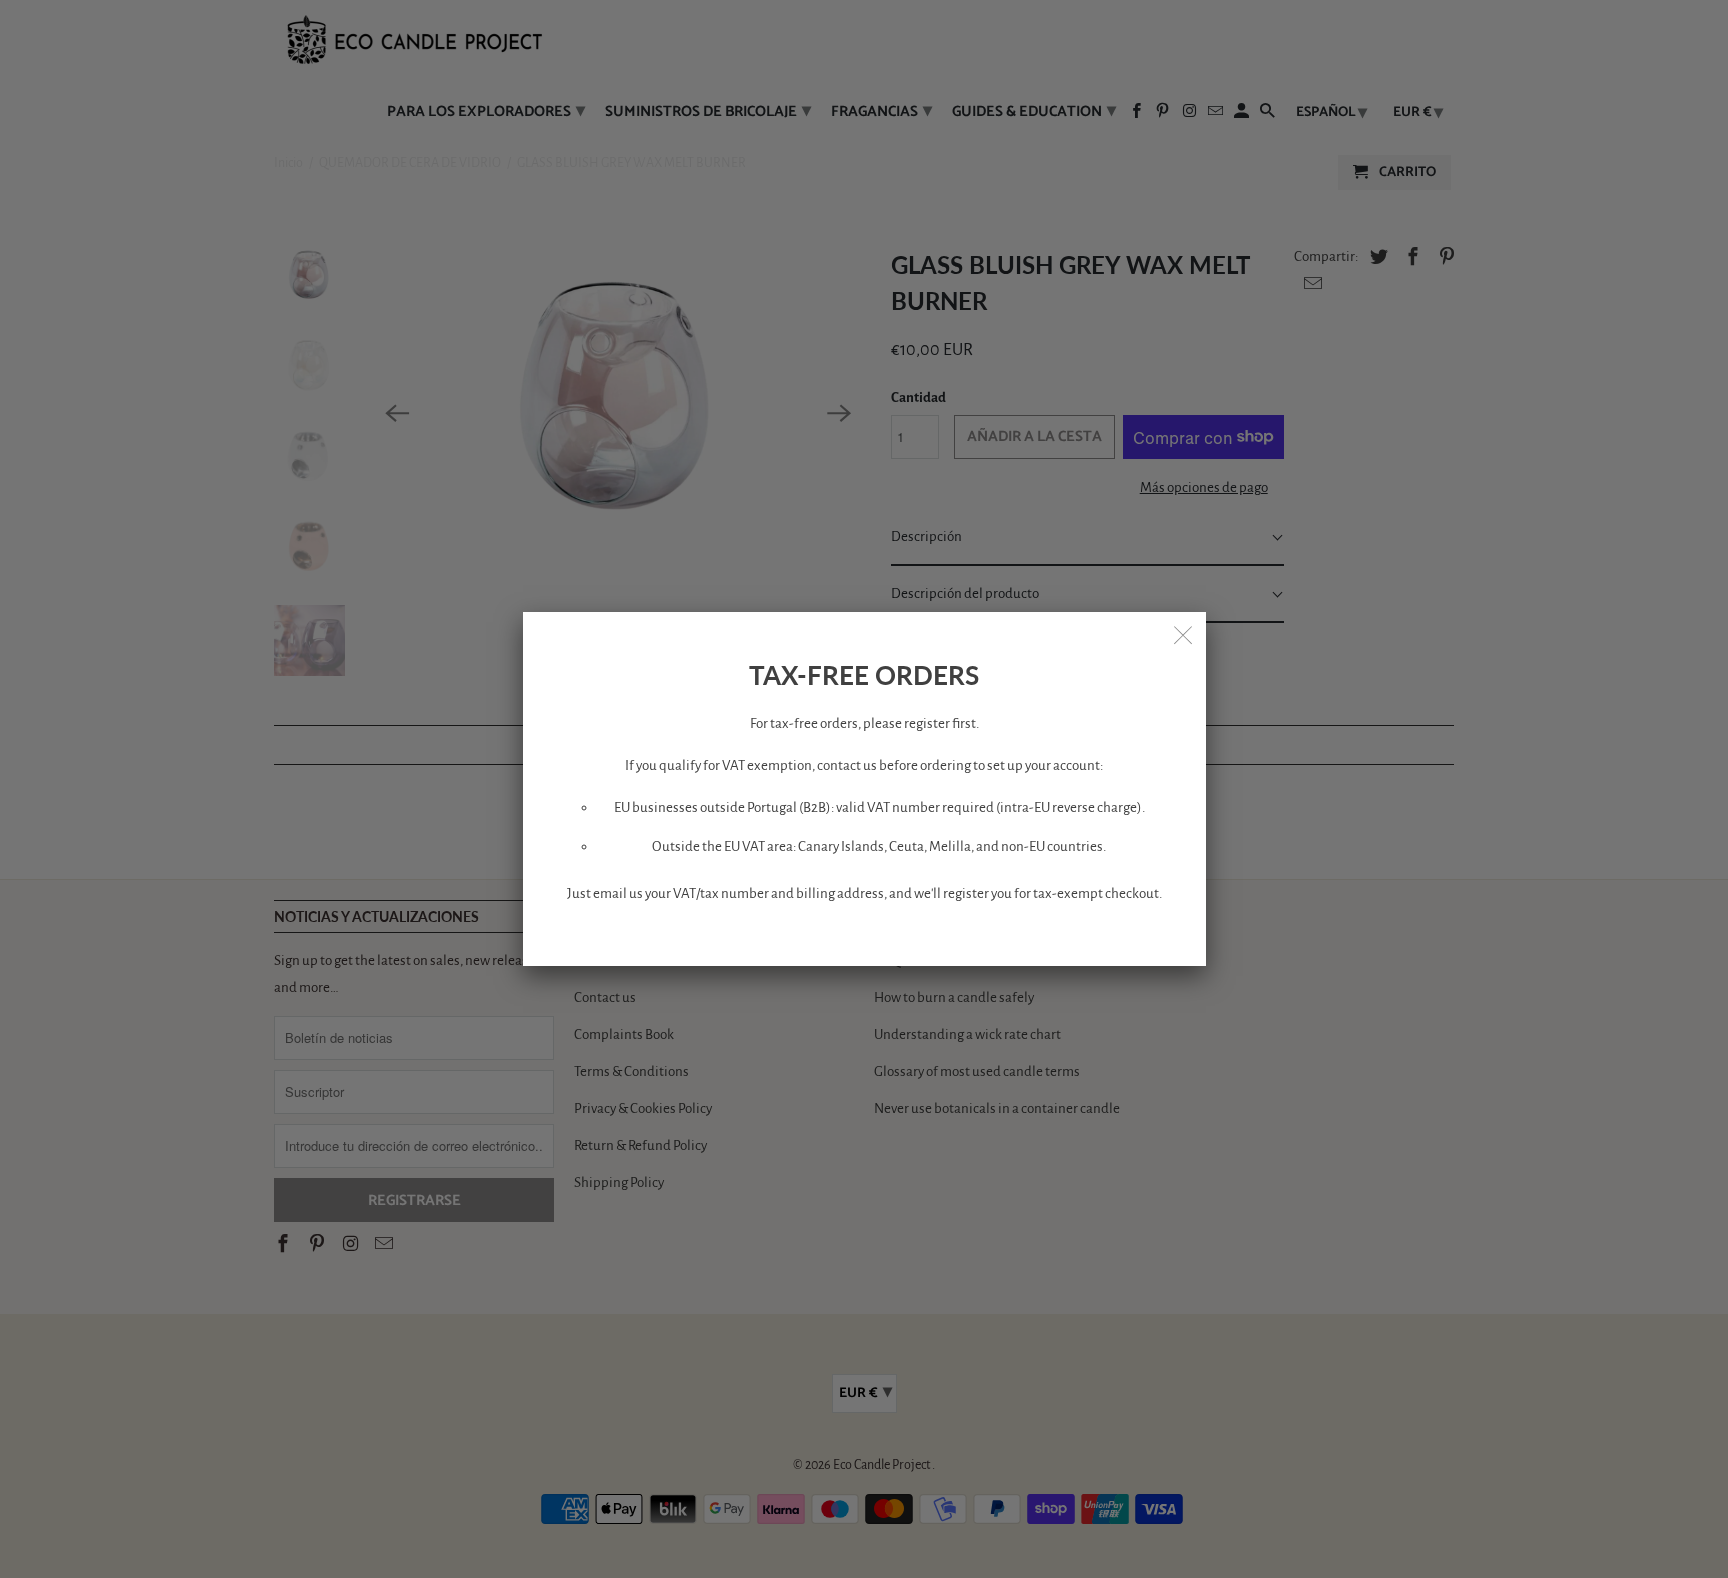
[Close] (1184, 634)
